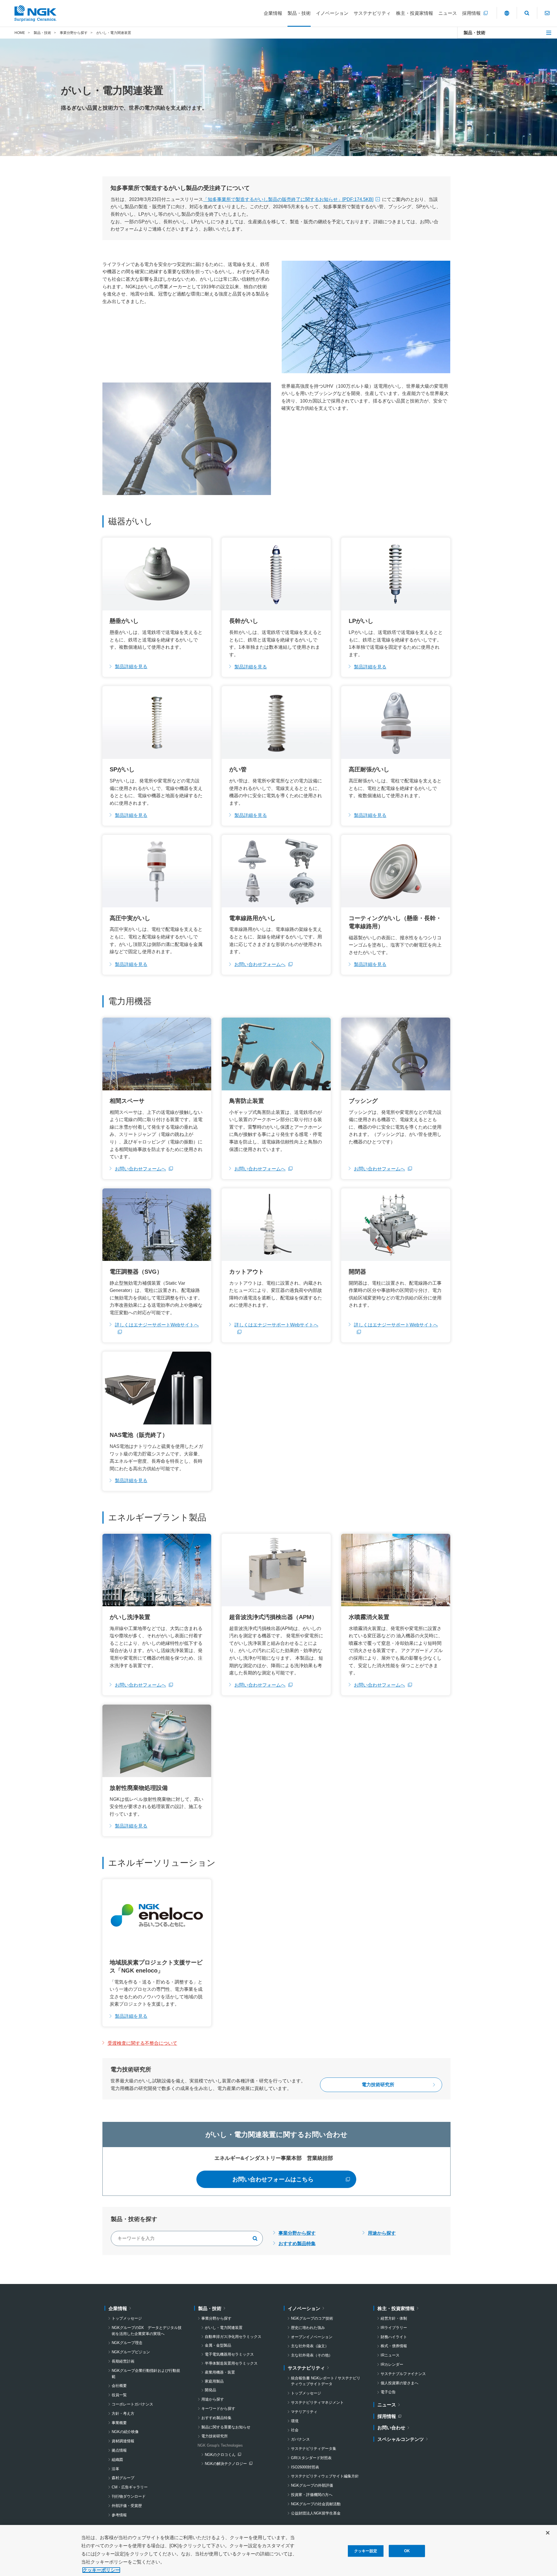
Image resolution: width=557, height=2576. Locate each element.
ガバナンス (300, 2439)
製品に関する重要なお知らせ (226, 2427)
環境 (295, 2421)
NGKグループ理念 (127, 2343)
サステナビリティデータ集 (314, 2449)
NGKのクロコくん (223, 2455)
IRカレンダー (392, 2364)
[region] (278, 2550)
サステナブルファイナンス (403, 2374)
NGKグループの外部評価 (312, 2485)
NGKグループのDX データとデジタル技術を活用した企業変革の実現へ (147, 2331)
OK (407, 2551)
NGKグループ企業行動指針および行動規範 (146, 2374)
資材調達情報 (123, 2441)
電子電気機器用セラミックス (229, 2354)
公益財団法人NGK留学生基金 (316, 2513)
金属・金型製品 (218, 2345)
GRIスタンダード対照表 (311, 2458)
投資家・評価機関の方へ (312, 2495)
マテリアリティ (304, 2412)
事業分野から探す (297, 2233)
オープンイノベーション (312, 2337)
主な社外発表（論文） (310, 2346)
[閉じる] (548, 2533)
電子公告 (388, 2392)
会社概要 (119, 2386)
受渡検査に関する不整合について (142, 2043)
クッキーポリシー (101, 2570)
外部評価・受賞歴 (127, 2506)
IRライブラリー (394, 2328)
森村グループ (123, 2478)
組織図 (117, 2460)
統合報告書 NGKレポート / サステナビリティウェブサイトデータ (326, 2381)
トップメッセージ (127, 2318)
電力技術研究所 (215, 2436)
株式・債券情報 (394, 2346)
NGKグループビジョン (131, 2352)
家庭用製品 (214, 2381)
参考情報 (119, 2515)
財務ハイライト (394, 2337)
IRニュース (390, 2355)
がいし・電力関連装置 (224, 2328)
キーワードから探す (218, 2409)
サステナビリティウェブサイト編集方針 (325, 2476)
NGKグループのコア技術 (312, 2318)
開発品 (210, 2390)
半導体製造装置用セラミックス (231, 2363)
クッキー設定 (366, 2551)
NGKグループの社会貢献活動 (316, 2504)
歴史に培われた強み (308, 2328)
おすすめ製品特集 (297, 2244)
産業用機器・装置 (220, 2372)
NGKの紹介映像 (125, 2432)
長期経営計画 (123, 2361)
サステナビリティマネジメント (317, 2402)
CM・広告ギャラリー (130, 2487)
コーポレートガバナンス (132, 2404)
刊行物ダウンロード (129, 2496)
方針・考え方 (123, 2413)
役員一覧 (119, 2395)
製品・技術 (474, 33)
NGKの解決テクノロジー (227, 2464)
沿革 (115, 2469)
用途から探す (382, 2233)
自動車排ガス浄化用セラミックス (233, 2337)
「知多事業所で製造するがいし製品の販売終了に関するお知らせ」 (288, 199)
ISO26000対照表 (305, 2467)
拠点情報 (119, 2450)
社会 (295, 2430)
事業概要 (119, 2423)
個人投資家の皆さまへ (399, 2383)
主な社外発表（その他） (312, 2355)
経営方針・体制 (394, 2318)
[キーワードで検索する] (255, 2238)
